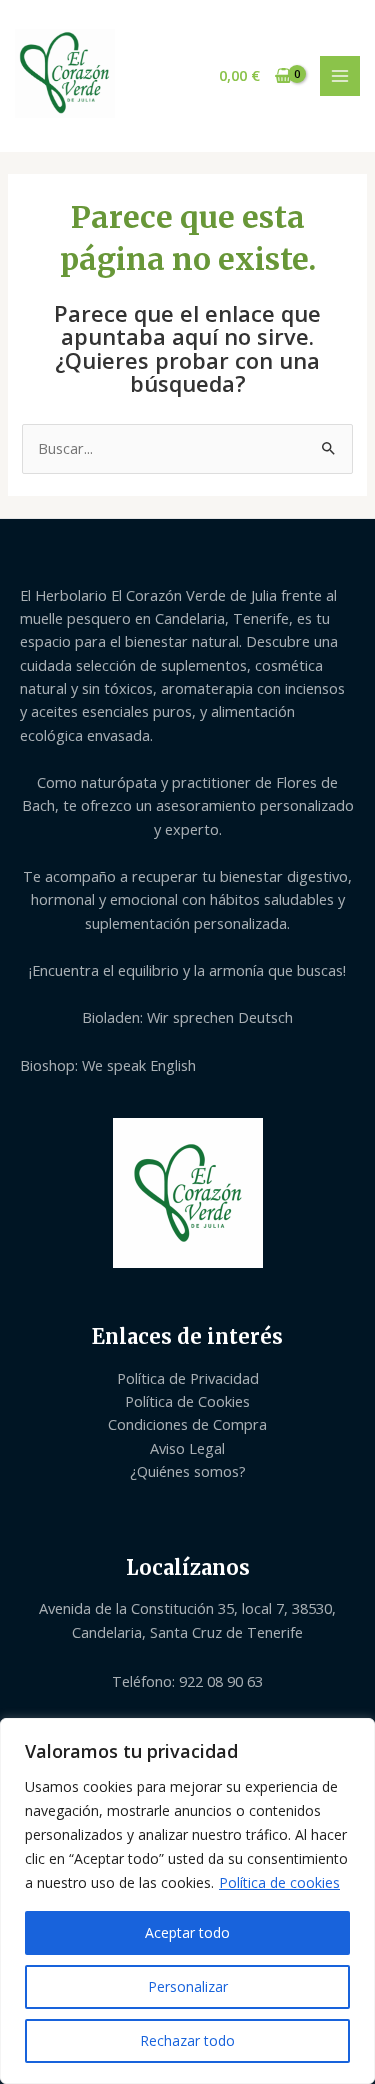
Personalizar (188, 1986)
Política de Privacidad (188, 1378)
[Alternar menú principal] (340, 76)
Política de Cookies (187, 1401)
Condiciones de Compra (187, 1424)
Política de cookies (279, 1882)
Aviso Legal (187, 1448)
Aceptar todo (187, 1932)
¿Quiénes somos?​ (188, 1471)
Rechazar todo (187, 2040)
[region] (187, 1901)
